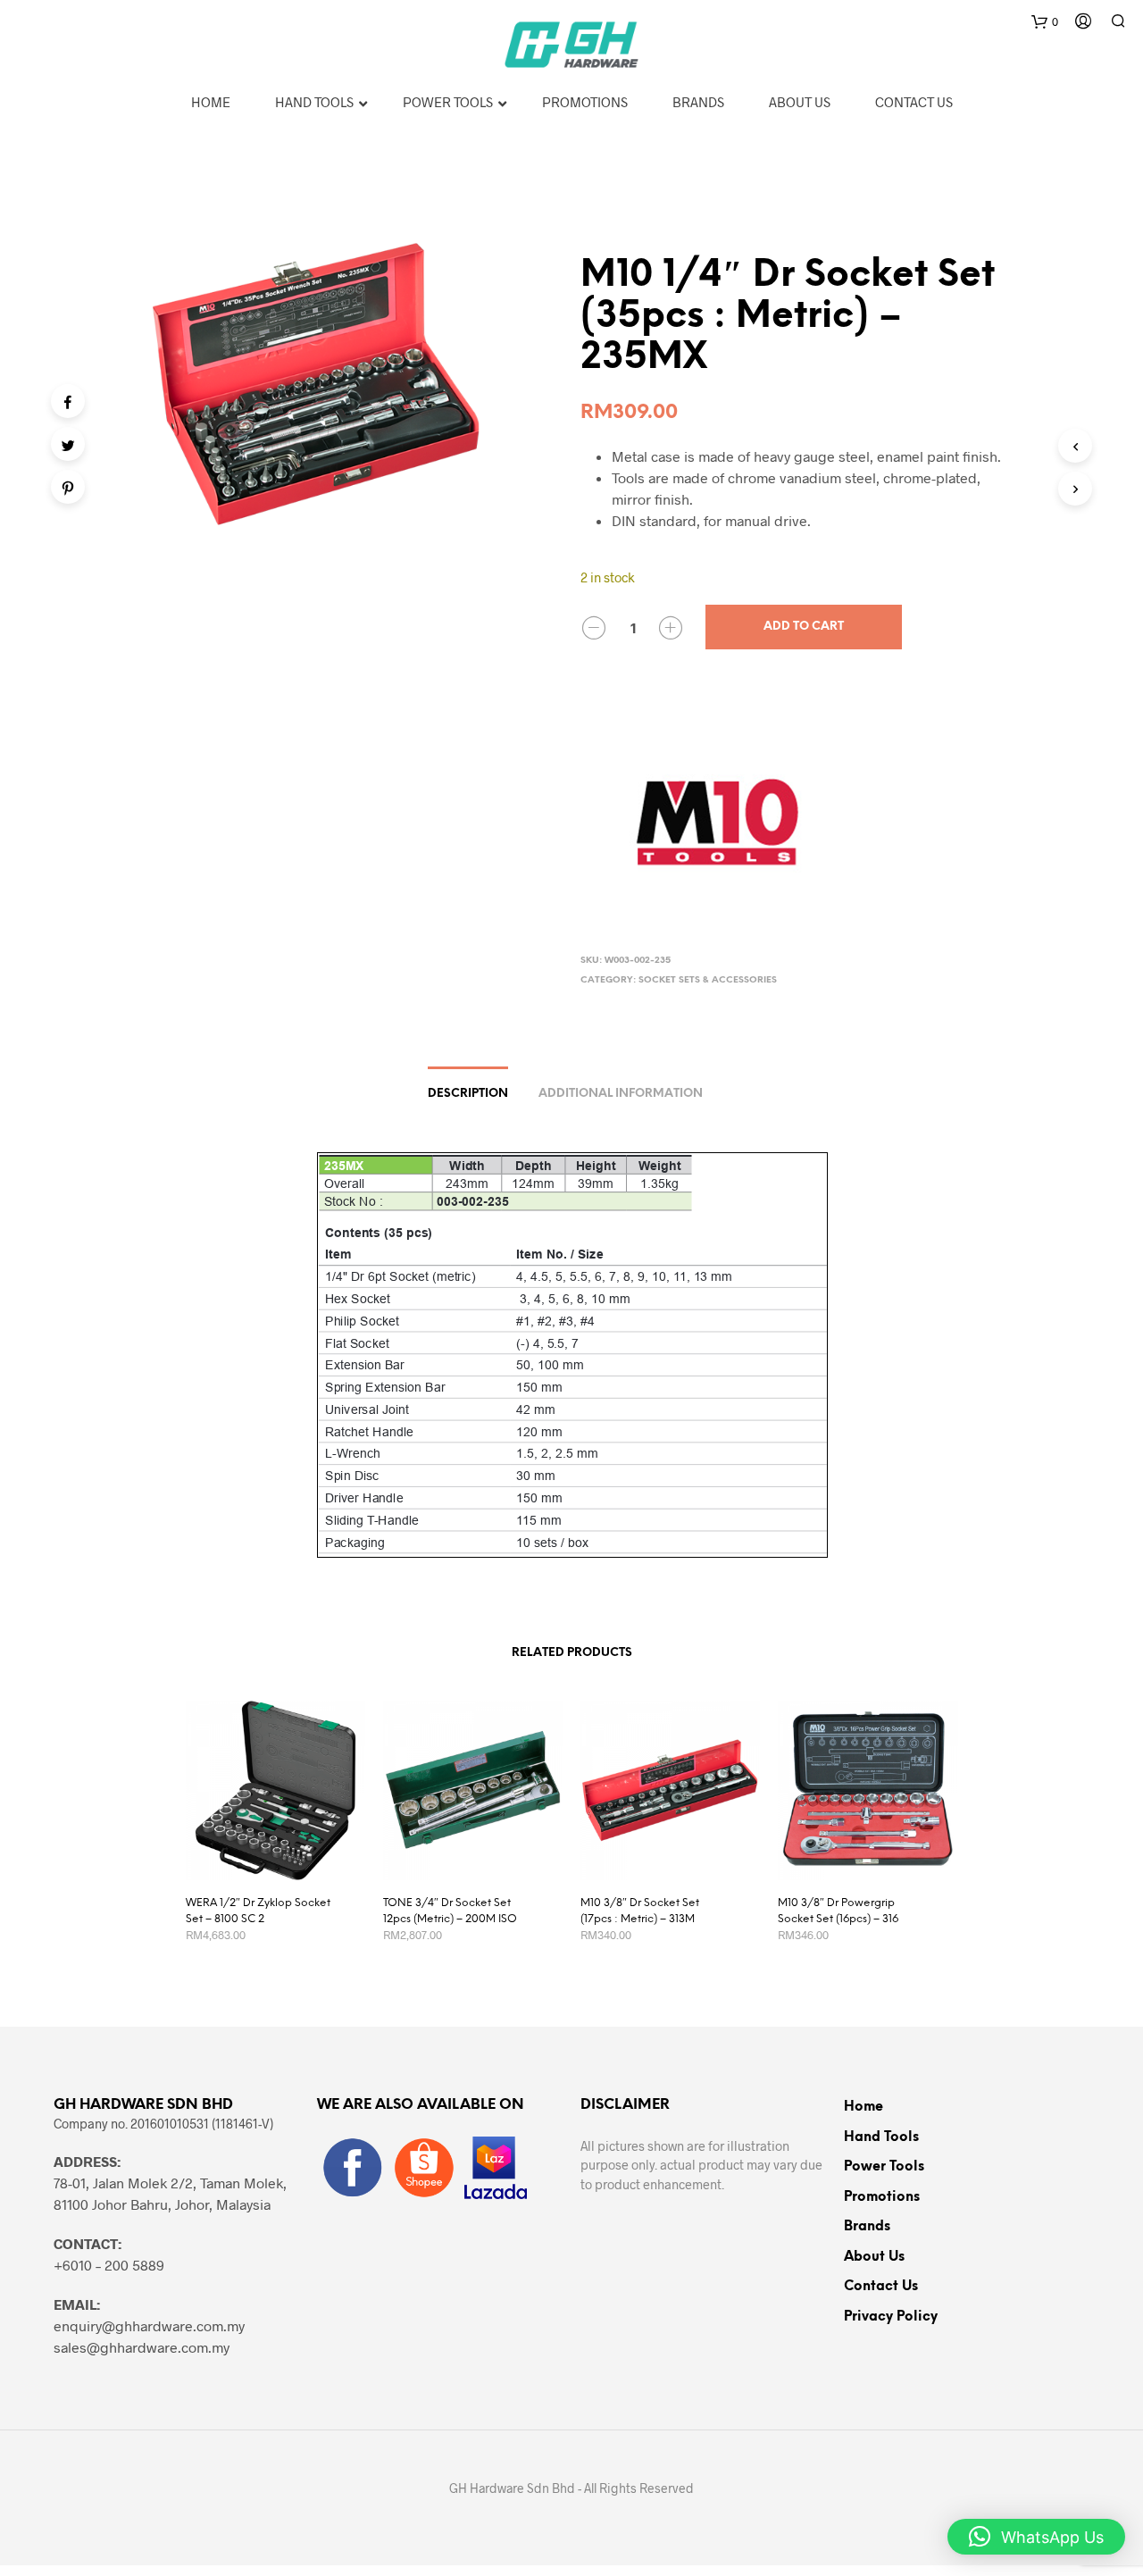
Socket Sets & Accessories (708, 980)
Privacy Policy (891, 2317)
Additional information (621, 1094)
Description (468, 1094)
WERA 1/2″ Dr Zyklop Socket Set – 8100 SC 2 (258, 1911)
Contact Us (881, 2287)
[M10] (714, 817)
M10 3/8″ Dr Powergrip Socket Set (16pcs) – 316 (838, 1911)
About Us (874, 2257)
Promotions (882, 2197)
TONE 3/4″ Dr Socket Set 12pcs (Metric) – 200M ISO (450, 1911)
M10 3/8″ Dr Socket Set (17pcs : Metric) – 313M (640, 1911)
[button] (1036, 2537)
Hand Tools (881, 2137)
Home (864, 2107)
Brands (867, 2227)
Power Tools (884, 2167)
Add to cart (804, 627)
